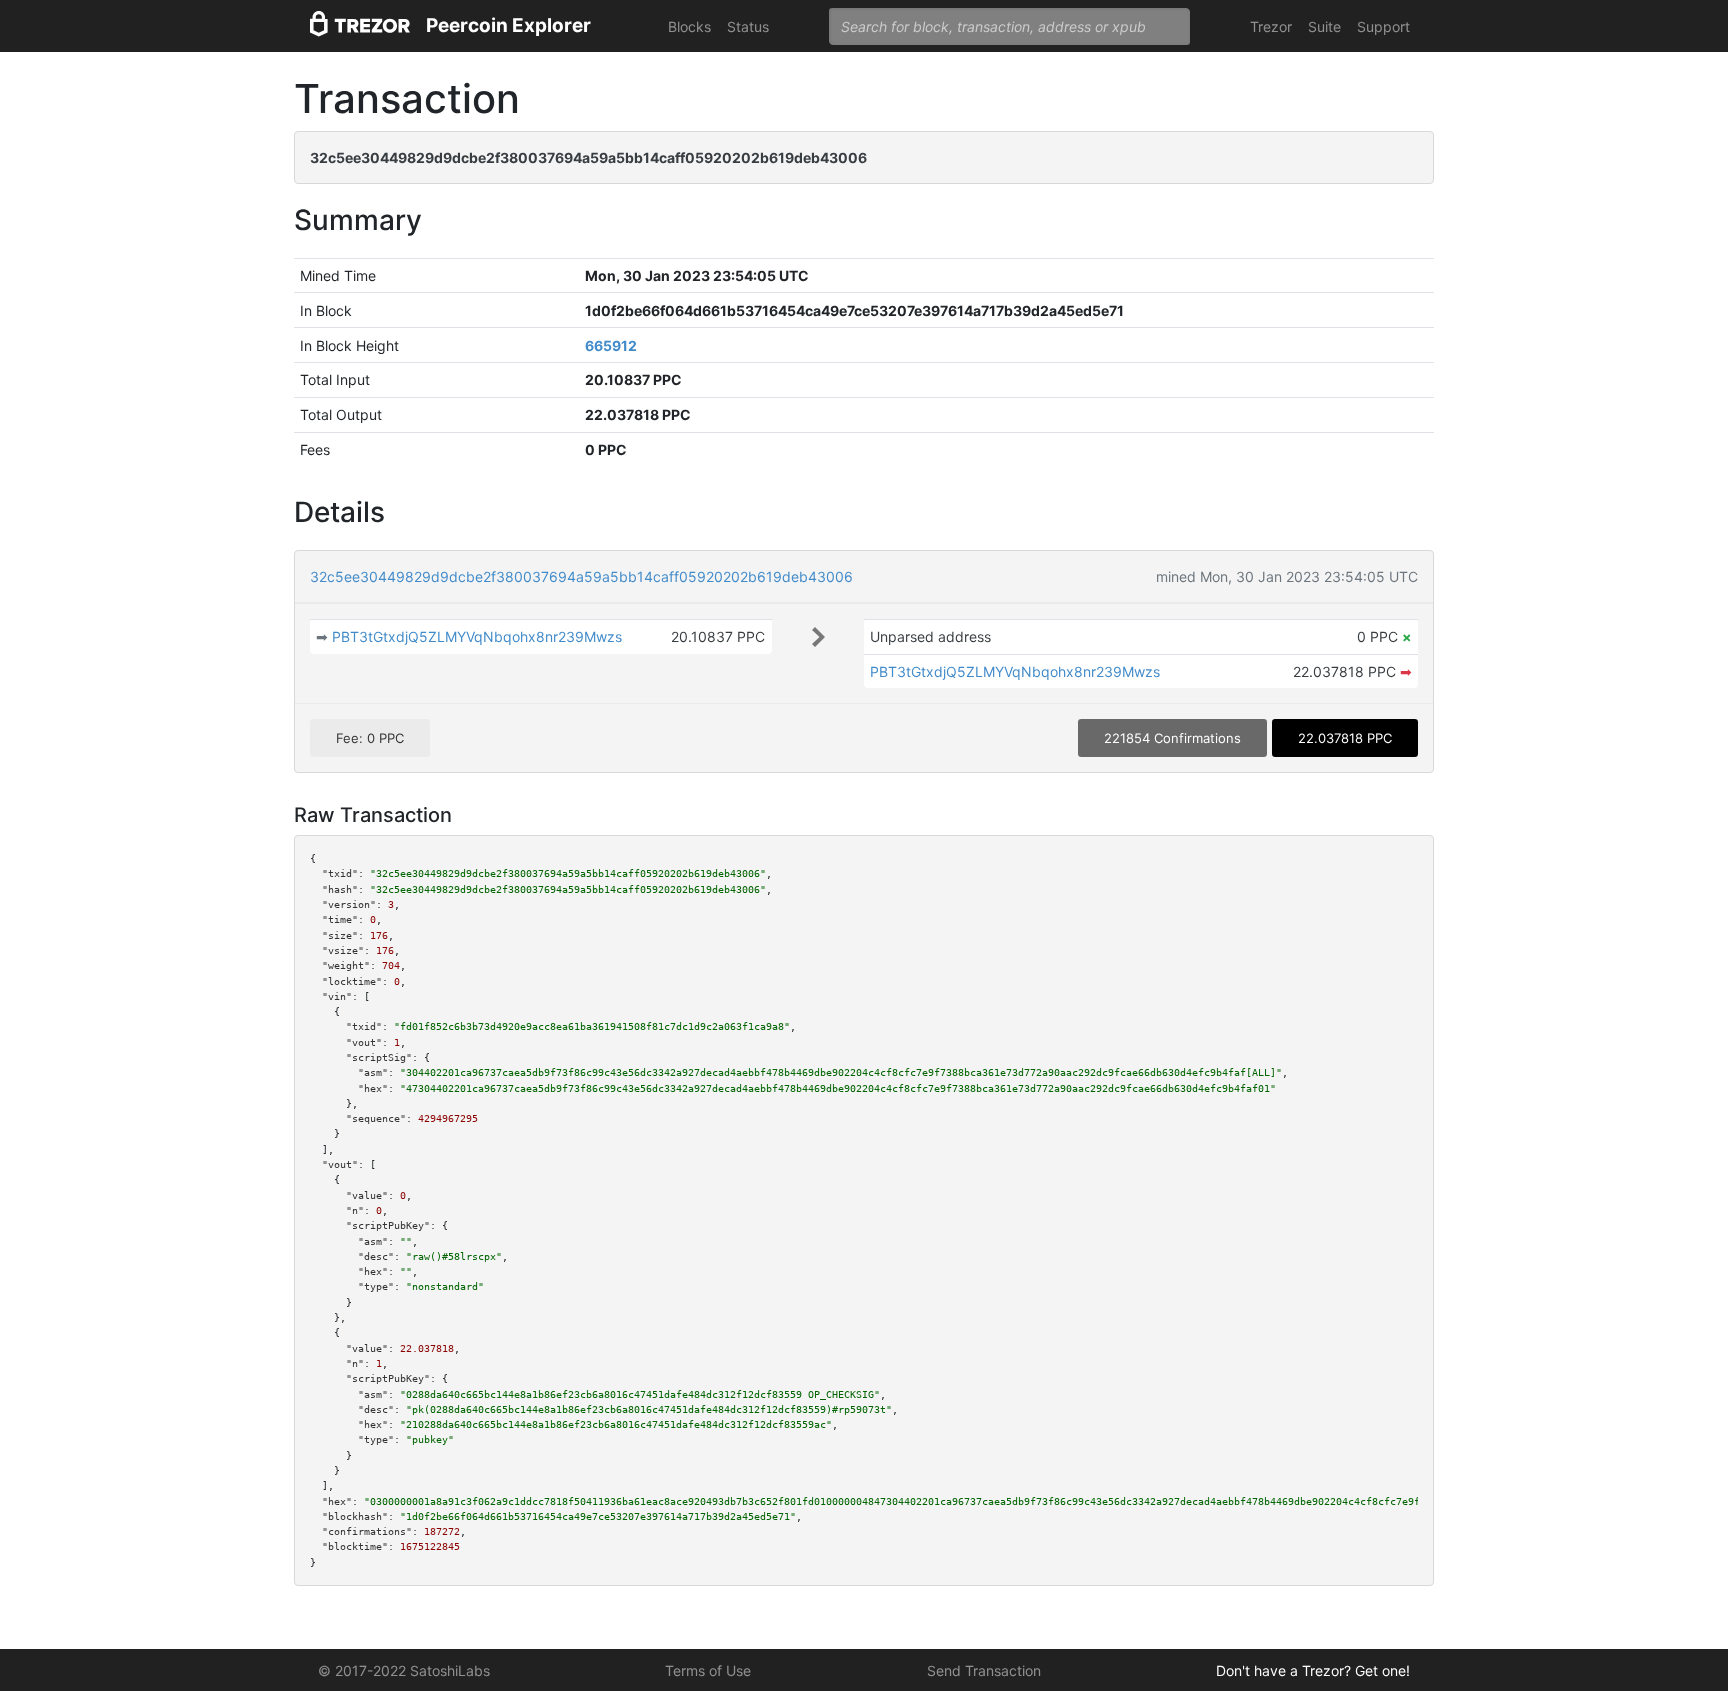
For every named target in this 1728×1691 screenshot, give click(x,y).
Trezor (1271, 26)
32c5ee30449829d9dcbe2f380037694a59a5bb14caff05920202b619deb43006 (581, 576)
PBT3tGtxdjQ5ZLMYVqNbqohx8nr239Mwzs (477, 636)
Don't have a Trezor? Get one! (1313, 1670)
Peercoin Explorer (508, 25)
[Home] (360, 26)
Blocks (689, 26)
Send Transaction (984, 1670)
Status (748, 26)
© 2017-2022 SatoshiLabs (404, 1670)
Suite (1324, 26)
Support (1383, 26)
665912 (611, 345)
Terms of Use (708, 1670)
